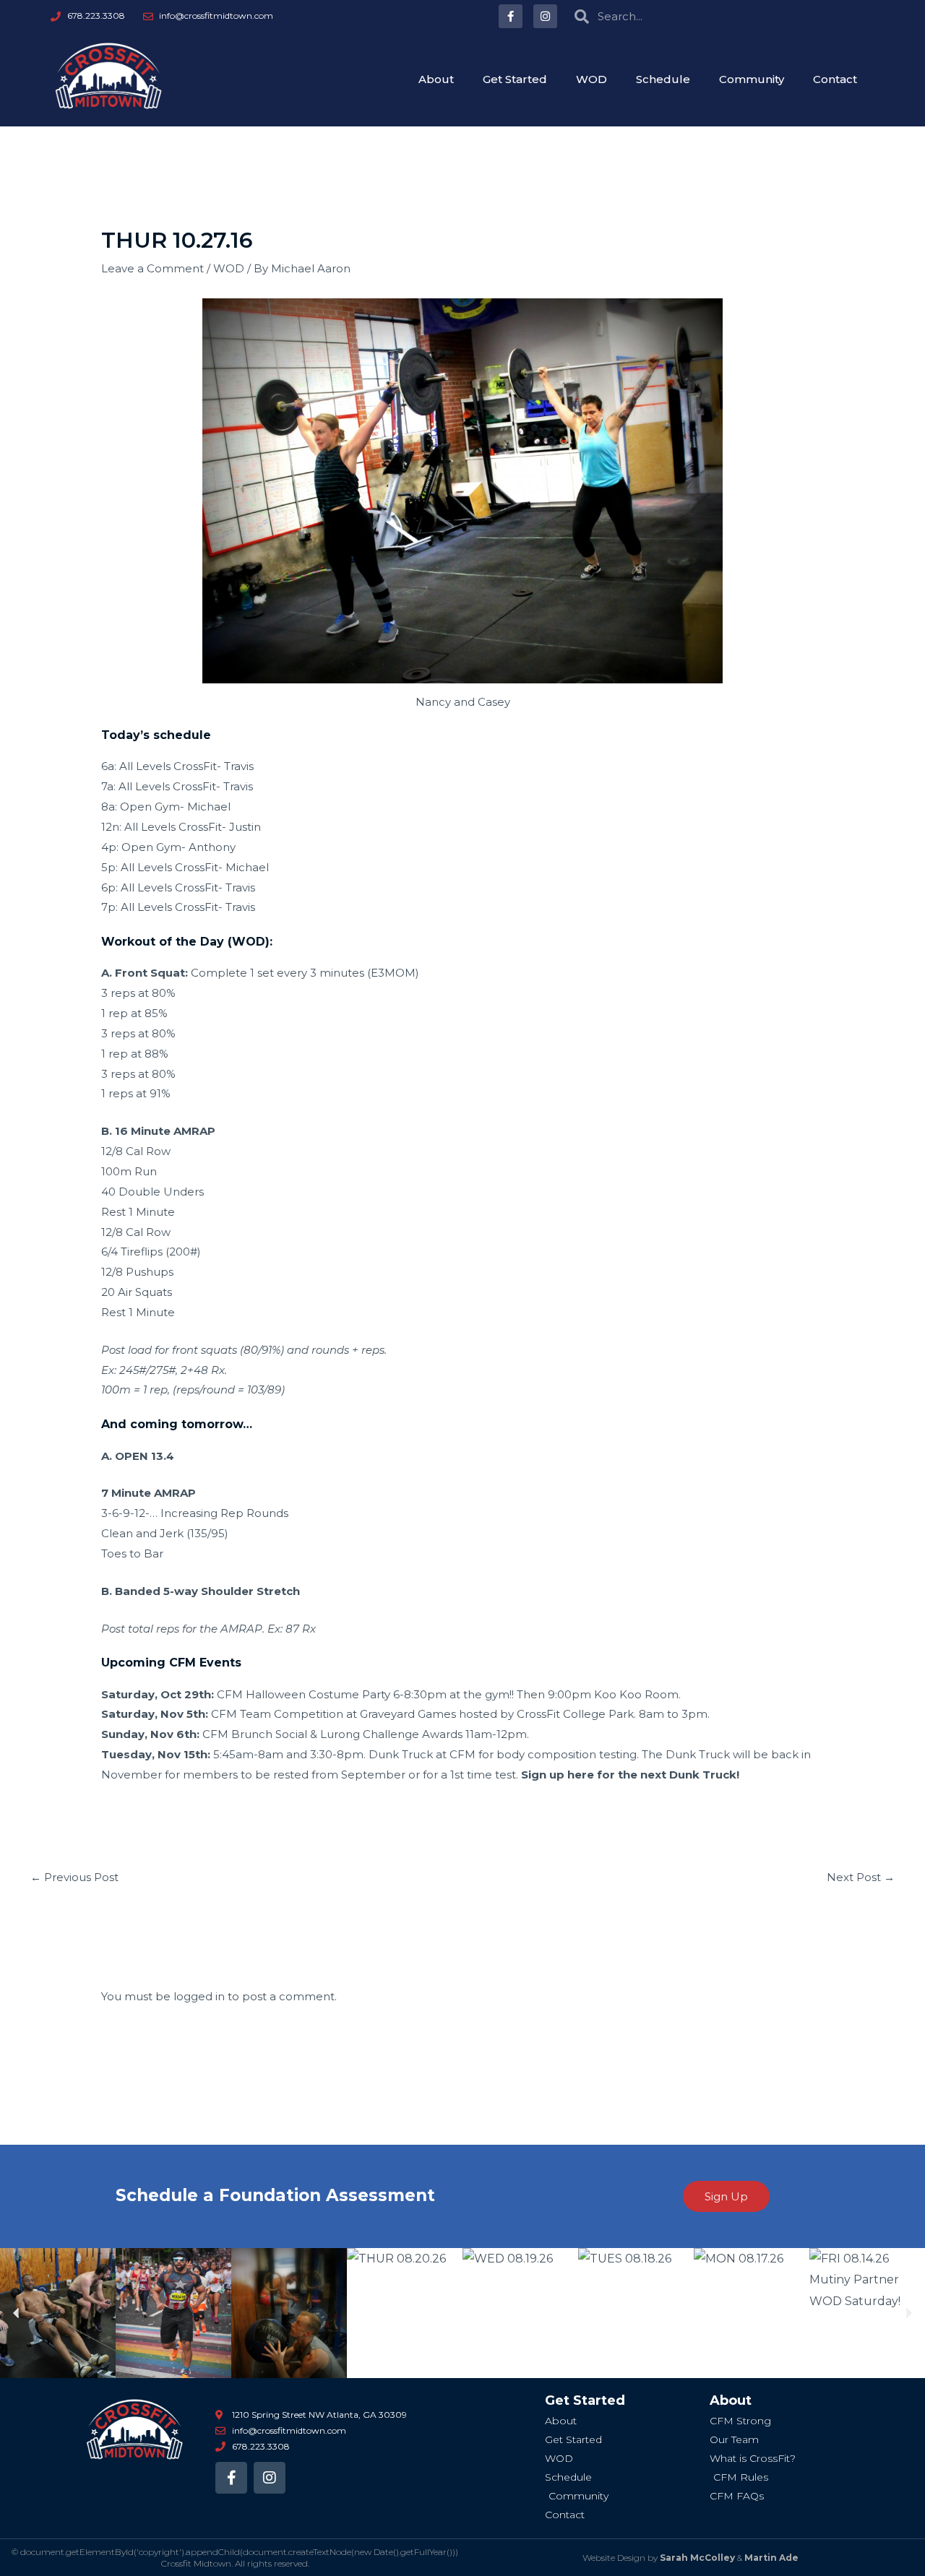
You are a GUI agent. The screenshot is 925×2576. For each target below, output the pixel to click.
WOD (591, 79)
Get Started (515, 79)
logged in (199, 1996)
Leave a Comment (152, 268)
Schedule (663, 79)
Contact (835, 79)
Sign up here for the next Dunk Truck (629, 1775)
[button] (16, 2313)
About (436, 79)
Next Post (861, 1877)
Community (752, 79)
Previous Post (74, 1877)
